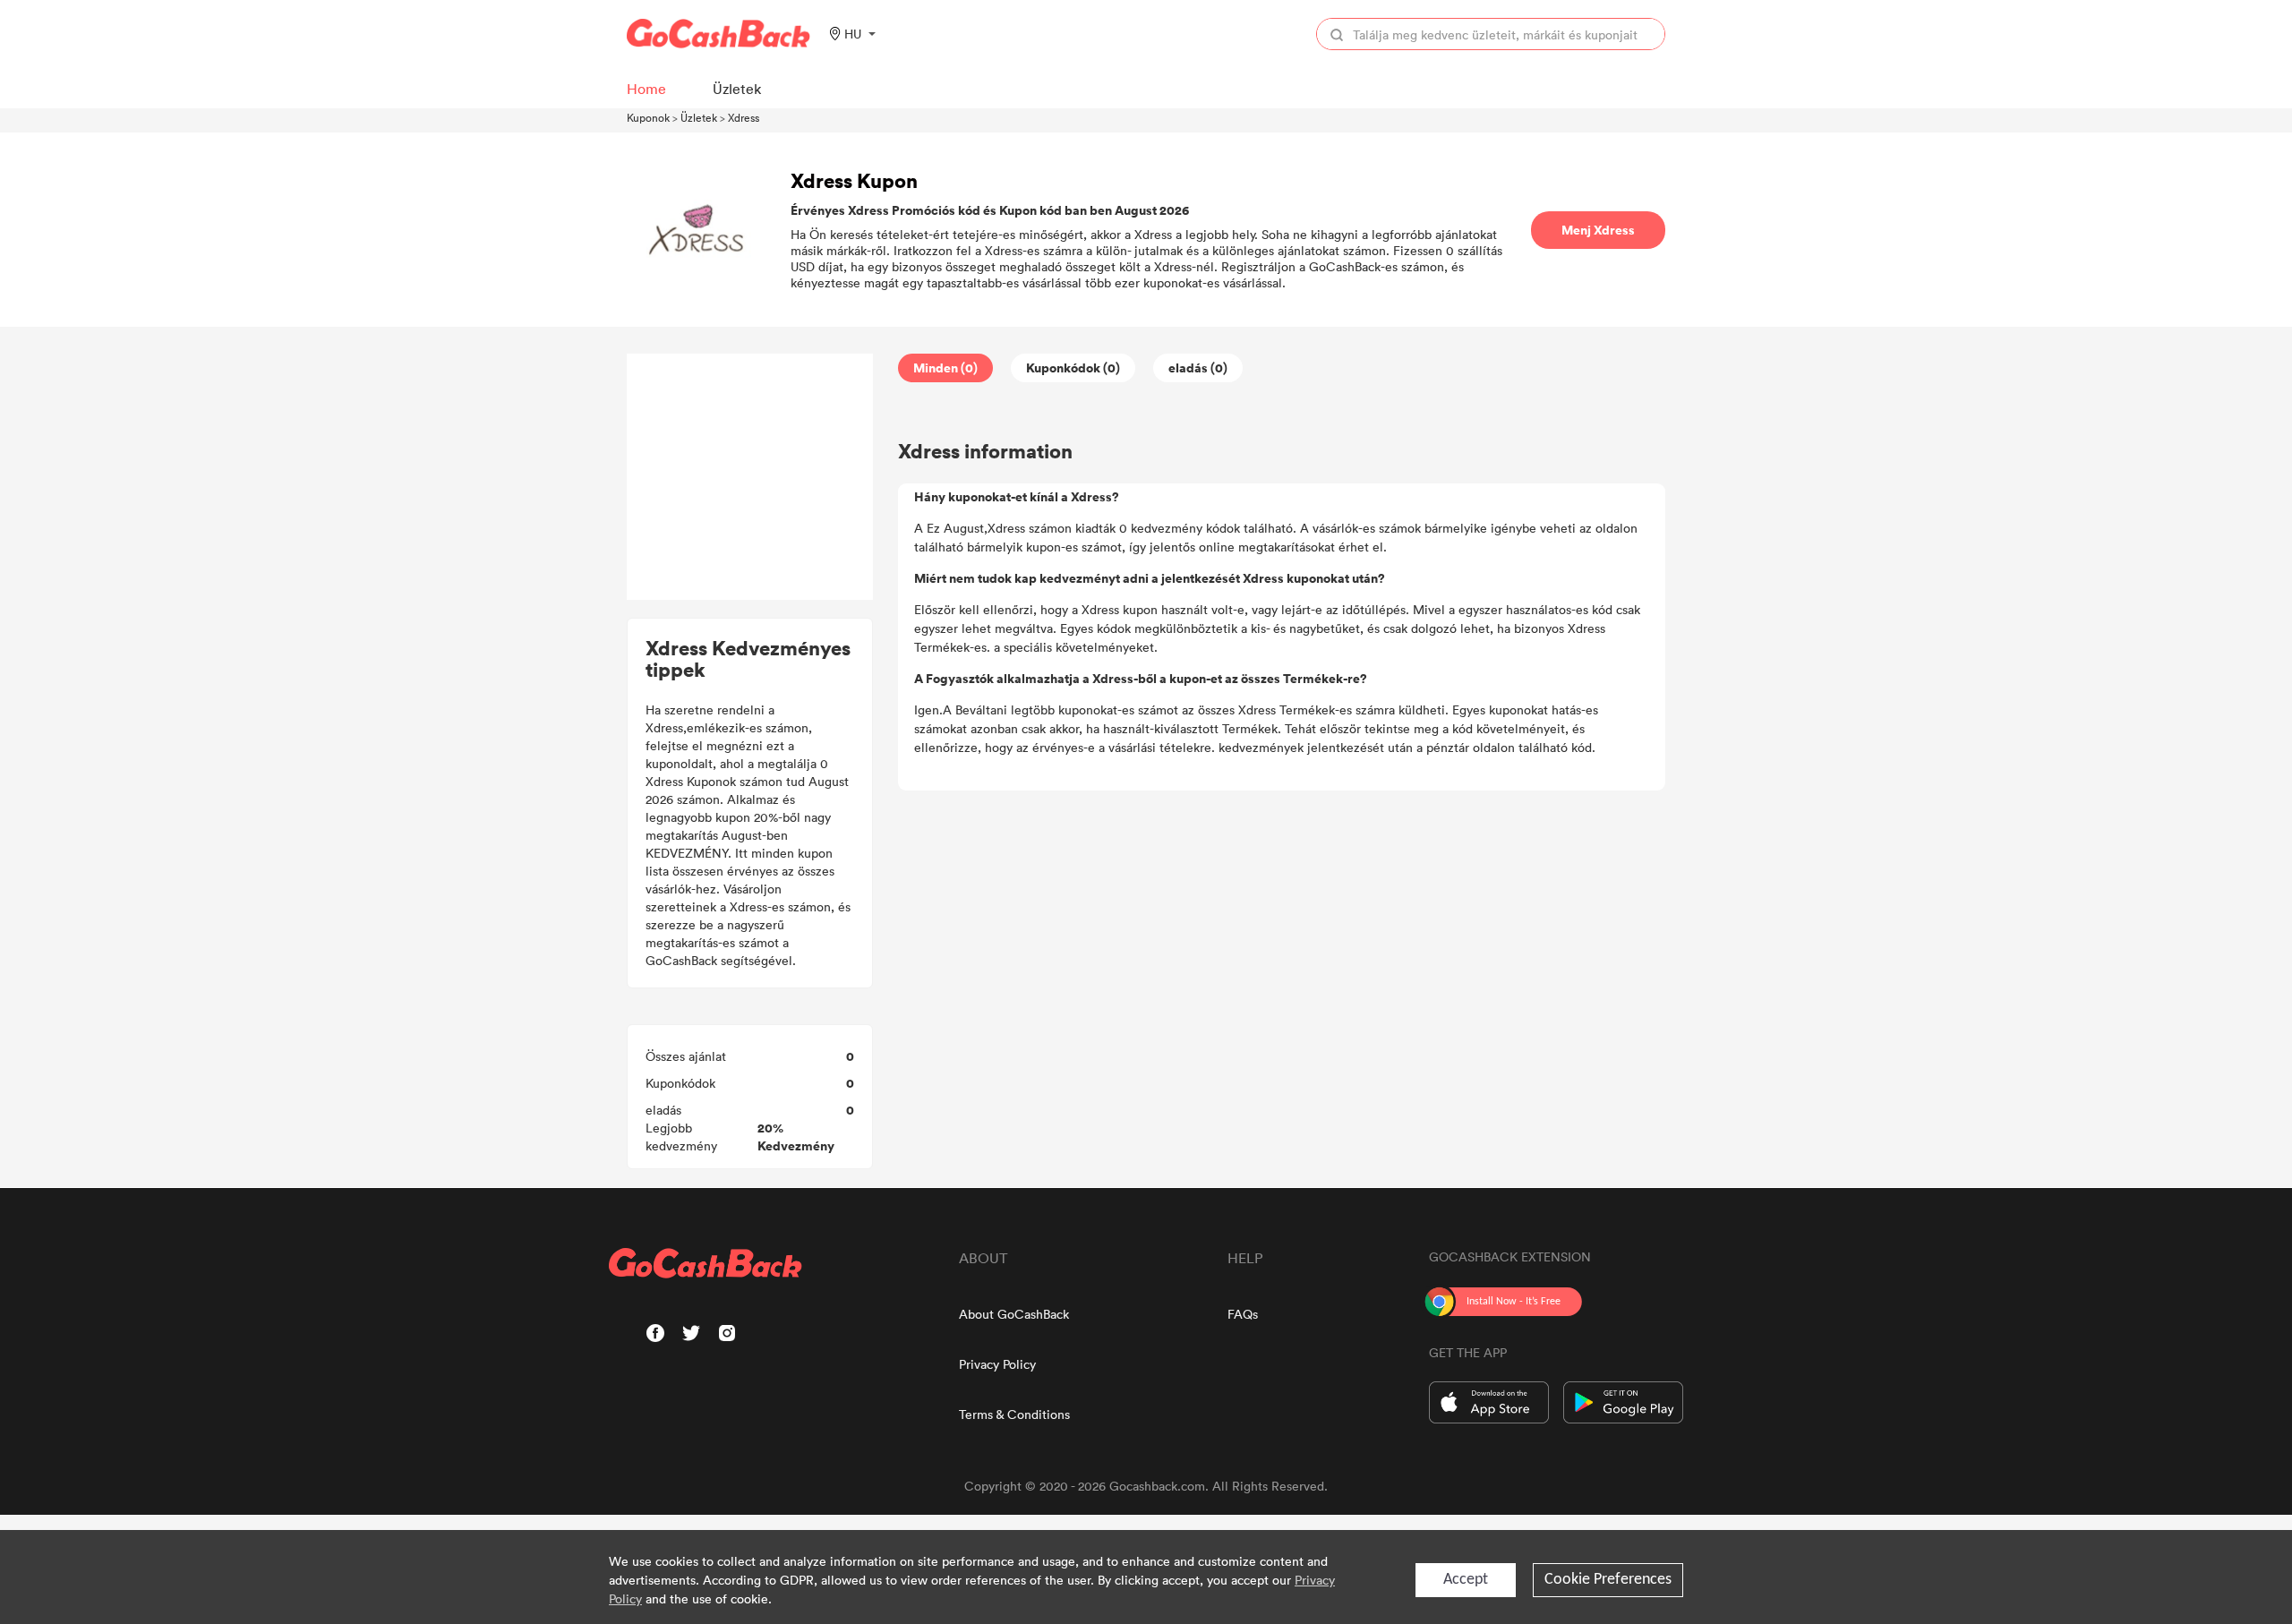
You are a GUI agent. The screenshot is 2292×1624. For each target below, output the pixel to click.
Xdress (744, 117)
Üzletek (699, 117)
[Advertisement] (750, 477)
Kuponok (648, 117)
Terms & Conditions (1014, 1414)
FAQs (1243, 1314)
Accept (1466, 1580)
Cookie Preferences (1608, 1580)
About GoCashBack (1014, 1314)
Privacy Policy (997, 1364)
